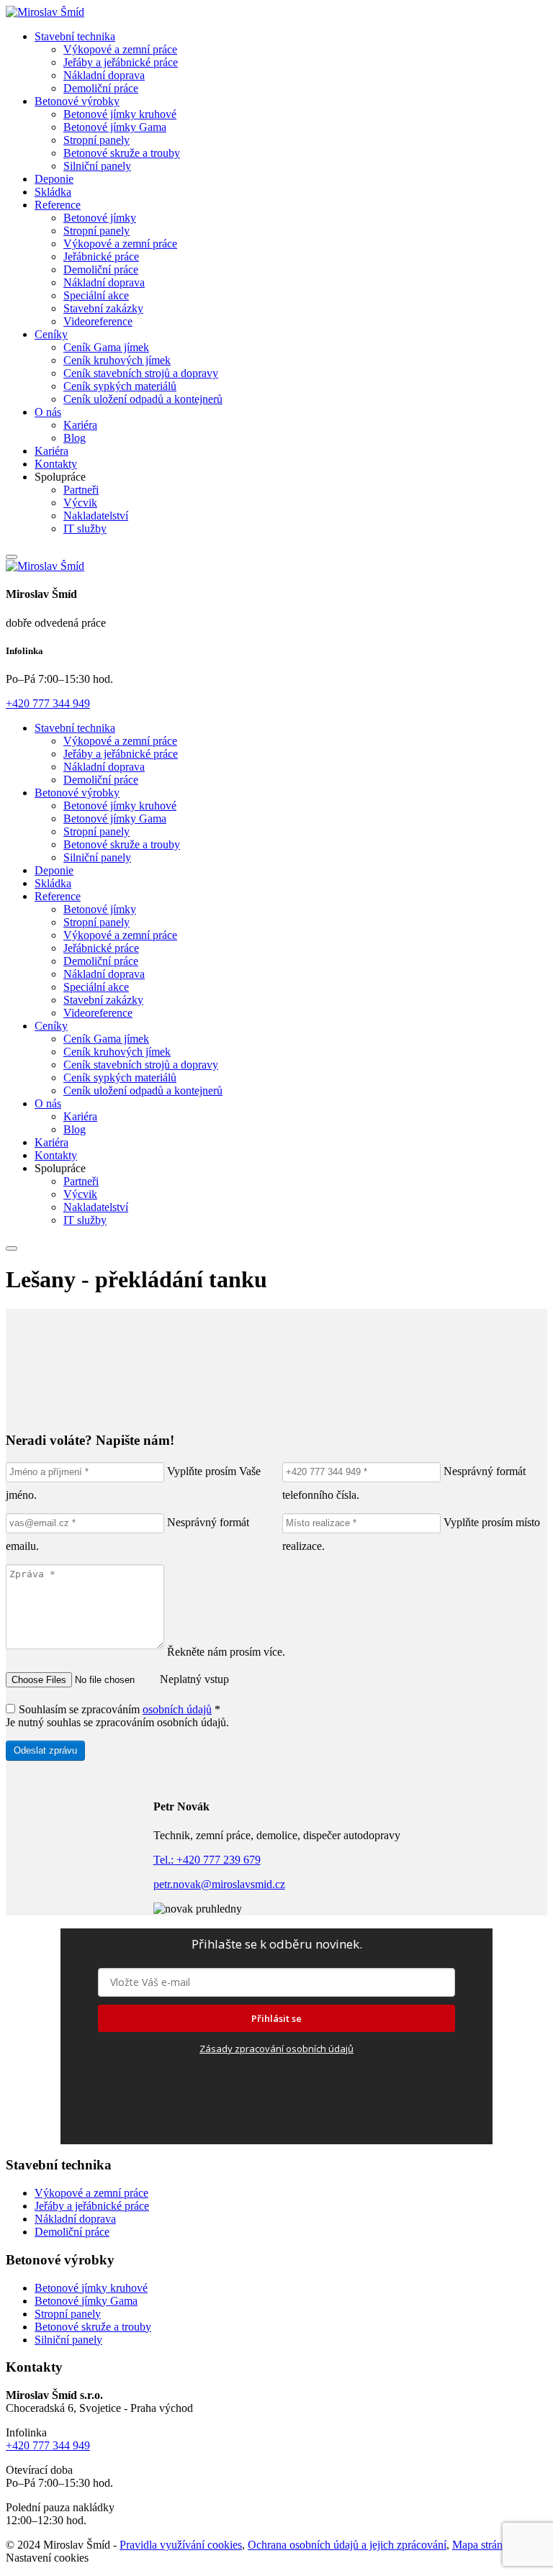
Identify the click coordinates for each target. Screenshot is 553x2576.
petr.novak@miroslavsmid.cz (219, 1884)
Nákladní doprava (104, 75)
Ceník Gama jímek (106, 347)
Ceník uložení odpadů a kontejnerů (143, 399)
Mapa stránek (483, 2545)
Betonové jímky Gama (115, 127)
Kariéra (80, 425)
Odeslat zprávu (45, 1750)
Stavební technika (75, 36)
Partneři (81, 490)
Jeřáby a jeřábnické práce (121, 62)
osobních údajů (177, 1709)
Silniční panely (97, 166)
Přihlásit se (276, 2018)
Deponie (54, 179)
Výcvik (80, 503)
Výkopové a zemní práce (120, 49)
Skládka (53, 192)
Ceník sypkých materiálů (120, 386)
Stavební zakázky (103, 308)
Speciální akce (96, 295)
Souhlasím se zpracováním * (120, 1709)
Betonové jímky (100, 218)
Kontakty (56, 464)
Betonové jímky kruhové (120, 114)
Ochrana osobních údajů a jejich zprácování (347, 2545)
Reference (58, 205)
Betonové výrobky (77, 101)
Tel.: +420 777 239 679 (207, 1860)
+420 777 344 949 (48, 703)
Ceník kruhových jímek (117, 360)
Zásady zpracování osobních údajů (276, 2049)
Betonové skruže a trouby (122, 153)
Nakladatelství (96, 516)
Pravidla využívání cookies (181, 2545)
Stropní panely (96, 140)
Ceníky (51, 334)
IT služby (85, 529)
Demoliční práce (101, 88)
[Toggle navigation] (12, 557)
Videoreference (98, 321)
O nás (48, 412)
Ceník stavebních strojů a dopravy (141, 373)
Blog (75, 438)
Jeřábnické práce (101, 257)
